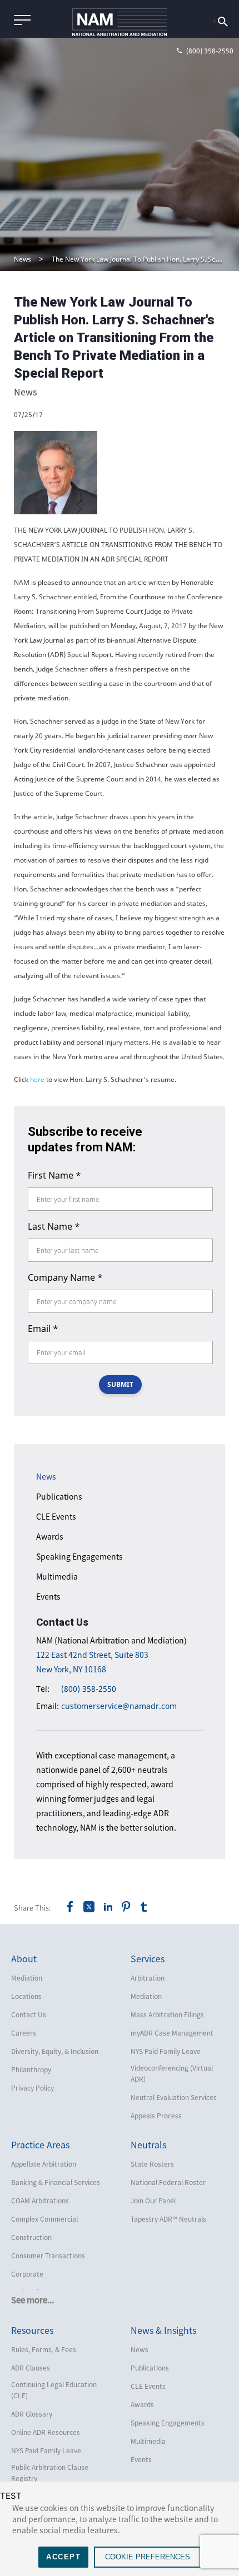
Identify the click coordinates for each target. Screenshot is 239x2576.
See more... (33, 2300)
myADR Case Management (172, 2033)
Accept (63, 2557)
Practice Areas (40, 2144)
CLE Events (56, 1516)
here (37, 1079)
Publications (59, 1496)
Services (148, 1958)
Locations (26, 1996)
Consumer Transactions (48, 2256)
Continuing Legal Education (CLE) (54, 2390)
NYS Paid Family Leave (166, 2051)
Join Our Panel (153, 2201)
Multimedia (57, 1576)
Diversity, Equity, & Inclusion (55, 2051)
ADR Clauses (31, 2368)
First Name (54, 1175)
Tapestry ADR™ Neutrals (168, 2219)
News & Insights (163, 2330)
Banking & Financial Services (56, 2182)
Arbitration (148, 1978)
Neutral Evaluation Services (174, 2097)
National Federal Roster (168, 2182)
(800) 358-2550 (89, 1689)
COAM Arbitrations (40, 2201)
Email (43, 1329)
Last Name (54, 1226)
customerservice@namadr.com (119, 1706)
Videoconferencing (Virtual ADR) (172, 2073)
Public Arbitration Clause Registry (50, 2473)
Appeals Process (156, 2116)
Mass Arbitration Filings (167, 2014)
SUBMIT (120, 1384)
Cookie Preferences (148, 2557)
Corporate (27, 2274)
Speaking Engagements (79, 1556)
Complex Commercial (44, 2219)
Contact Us (29, 2014)
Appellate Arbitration (44, 2164)
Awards (50, 1536)
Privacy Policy (33, 2088)
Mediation (27, 1978)
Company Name (65, 1277)
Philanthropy (31, 2069)
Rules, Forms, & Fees (44, 2349)
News (23, 259)
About (24, 1958)
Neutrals (148, 2144)
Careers (24, 2033)
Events (48, 1596)
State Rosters (152, 2164)
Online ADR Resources (46, 2432)
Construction (31, 2237)
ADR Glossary (32, 2414)
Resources (32, 2330)
